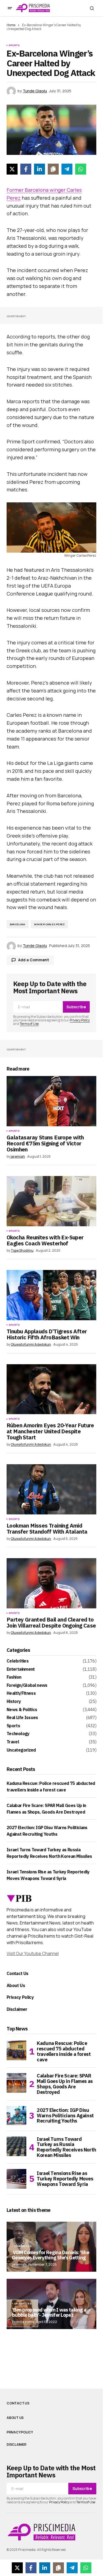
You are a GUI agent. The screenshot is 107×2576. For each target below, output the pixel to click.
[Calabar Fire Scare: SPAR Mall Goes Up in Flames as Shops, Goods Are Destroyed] (16, 2083)
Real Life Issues (22, 1718)
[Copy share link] (53, 169)
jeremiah (19, 2264)
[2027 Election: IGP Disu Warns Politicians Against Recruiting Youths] (16, 2116)
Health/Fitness (21, 1693)
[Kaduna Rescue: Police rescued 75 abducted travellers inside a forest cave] (16, 2050)
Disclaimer (17, 2009)
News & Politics (22, 1710)
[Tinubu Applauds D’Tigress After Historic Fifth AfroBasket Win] (51, 1295)
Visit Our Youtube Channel (33, 1953)
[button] (10, 8)
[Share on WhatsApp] (81, 169)
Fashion (14, 1677)
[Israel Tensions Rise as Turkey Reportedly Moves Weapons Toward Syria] (16, 2179)
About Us (16, 1985)
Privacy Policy (80, 1020)
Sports (14, 45)
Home (11, 25)
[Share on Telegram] (67, 169)
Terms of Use (29, 1024)
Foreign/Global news (27, 1685)
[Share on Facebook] (26, 169)
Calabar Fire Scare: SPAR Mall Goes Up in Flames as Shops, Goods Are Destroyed (65, 2084)
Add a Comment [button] (34, 960)
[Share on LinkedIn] (40, 169)
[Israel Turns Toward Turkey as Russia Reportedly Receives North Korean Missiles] (16, 2146)
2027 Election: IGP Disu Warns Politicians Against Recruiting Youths (65, 2116)
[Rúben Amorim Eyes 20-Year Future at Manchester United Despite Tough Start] (51, 1389)
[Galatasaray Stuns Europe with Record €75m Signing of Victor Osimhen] (51, 1101)
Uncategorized (21, 1750)
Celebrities (18, 1661)
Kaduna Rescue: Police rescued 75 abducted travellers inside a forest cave (64, 2051)
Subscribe (76, 1007)
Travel (13, 1742)
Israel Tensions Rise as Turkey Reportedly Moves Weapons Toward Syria (65, 2179)
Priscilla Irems (23, 2322)
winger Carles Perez (49, 924)
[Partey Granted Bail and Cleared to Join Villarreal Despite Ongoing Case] (51, 1583)
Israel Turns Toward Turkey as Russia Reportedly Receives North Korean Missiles (67, 2147)
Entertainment (21, 1669)
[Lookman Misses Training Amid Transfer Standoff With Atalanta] (51, 1489)
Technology (18, 1734)
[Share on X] (12, 169)
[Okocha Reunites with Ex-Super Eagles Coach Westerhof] (51, 1201)
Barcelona (18, 924)
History (14, 1702)
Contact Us (18, 1973)
